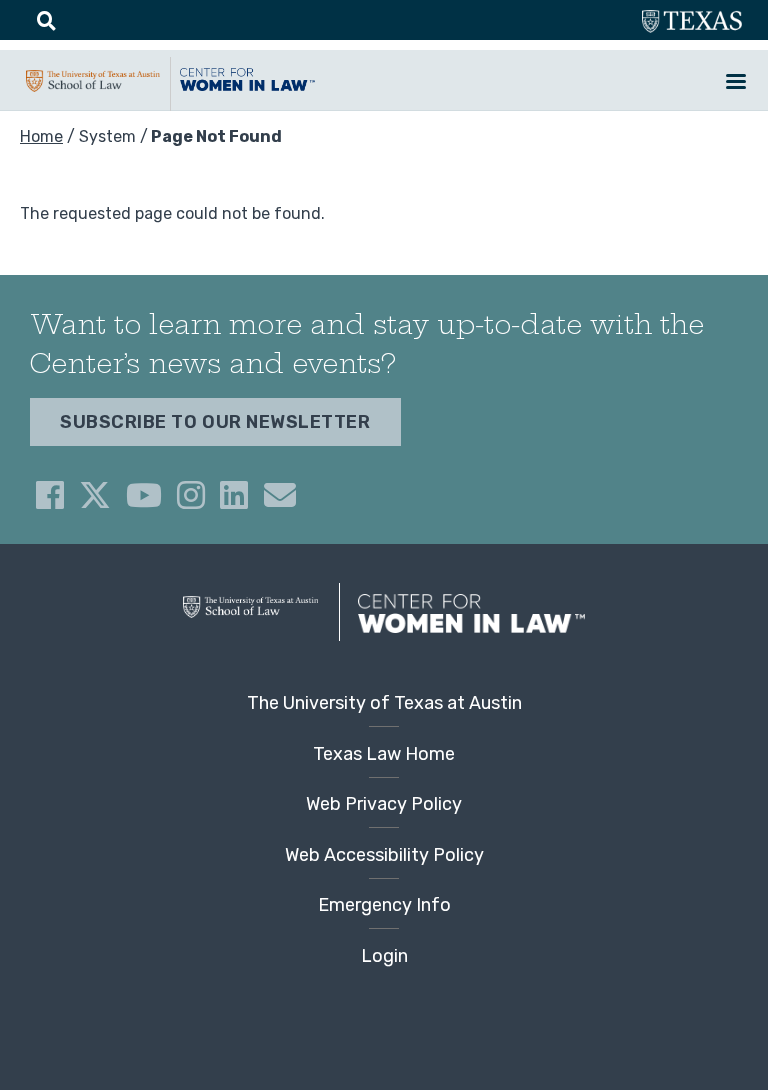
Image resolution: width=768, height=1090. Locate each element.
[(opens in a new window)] (50, 495)
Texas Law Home (384, 754)
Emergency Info (384, 905)
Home (41, 136)
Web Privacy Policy (384, 804)
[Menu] (735, 83)
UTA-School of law (93, 90)
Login (384, 956)
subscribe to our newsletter (215, 422)
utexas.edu (692, 23)
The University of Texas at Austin (384, 703)
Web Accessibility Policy (384, 855)
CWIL (247, 89)
